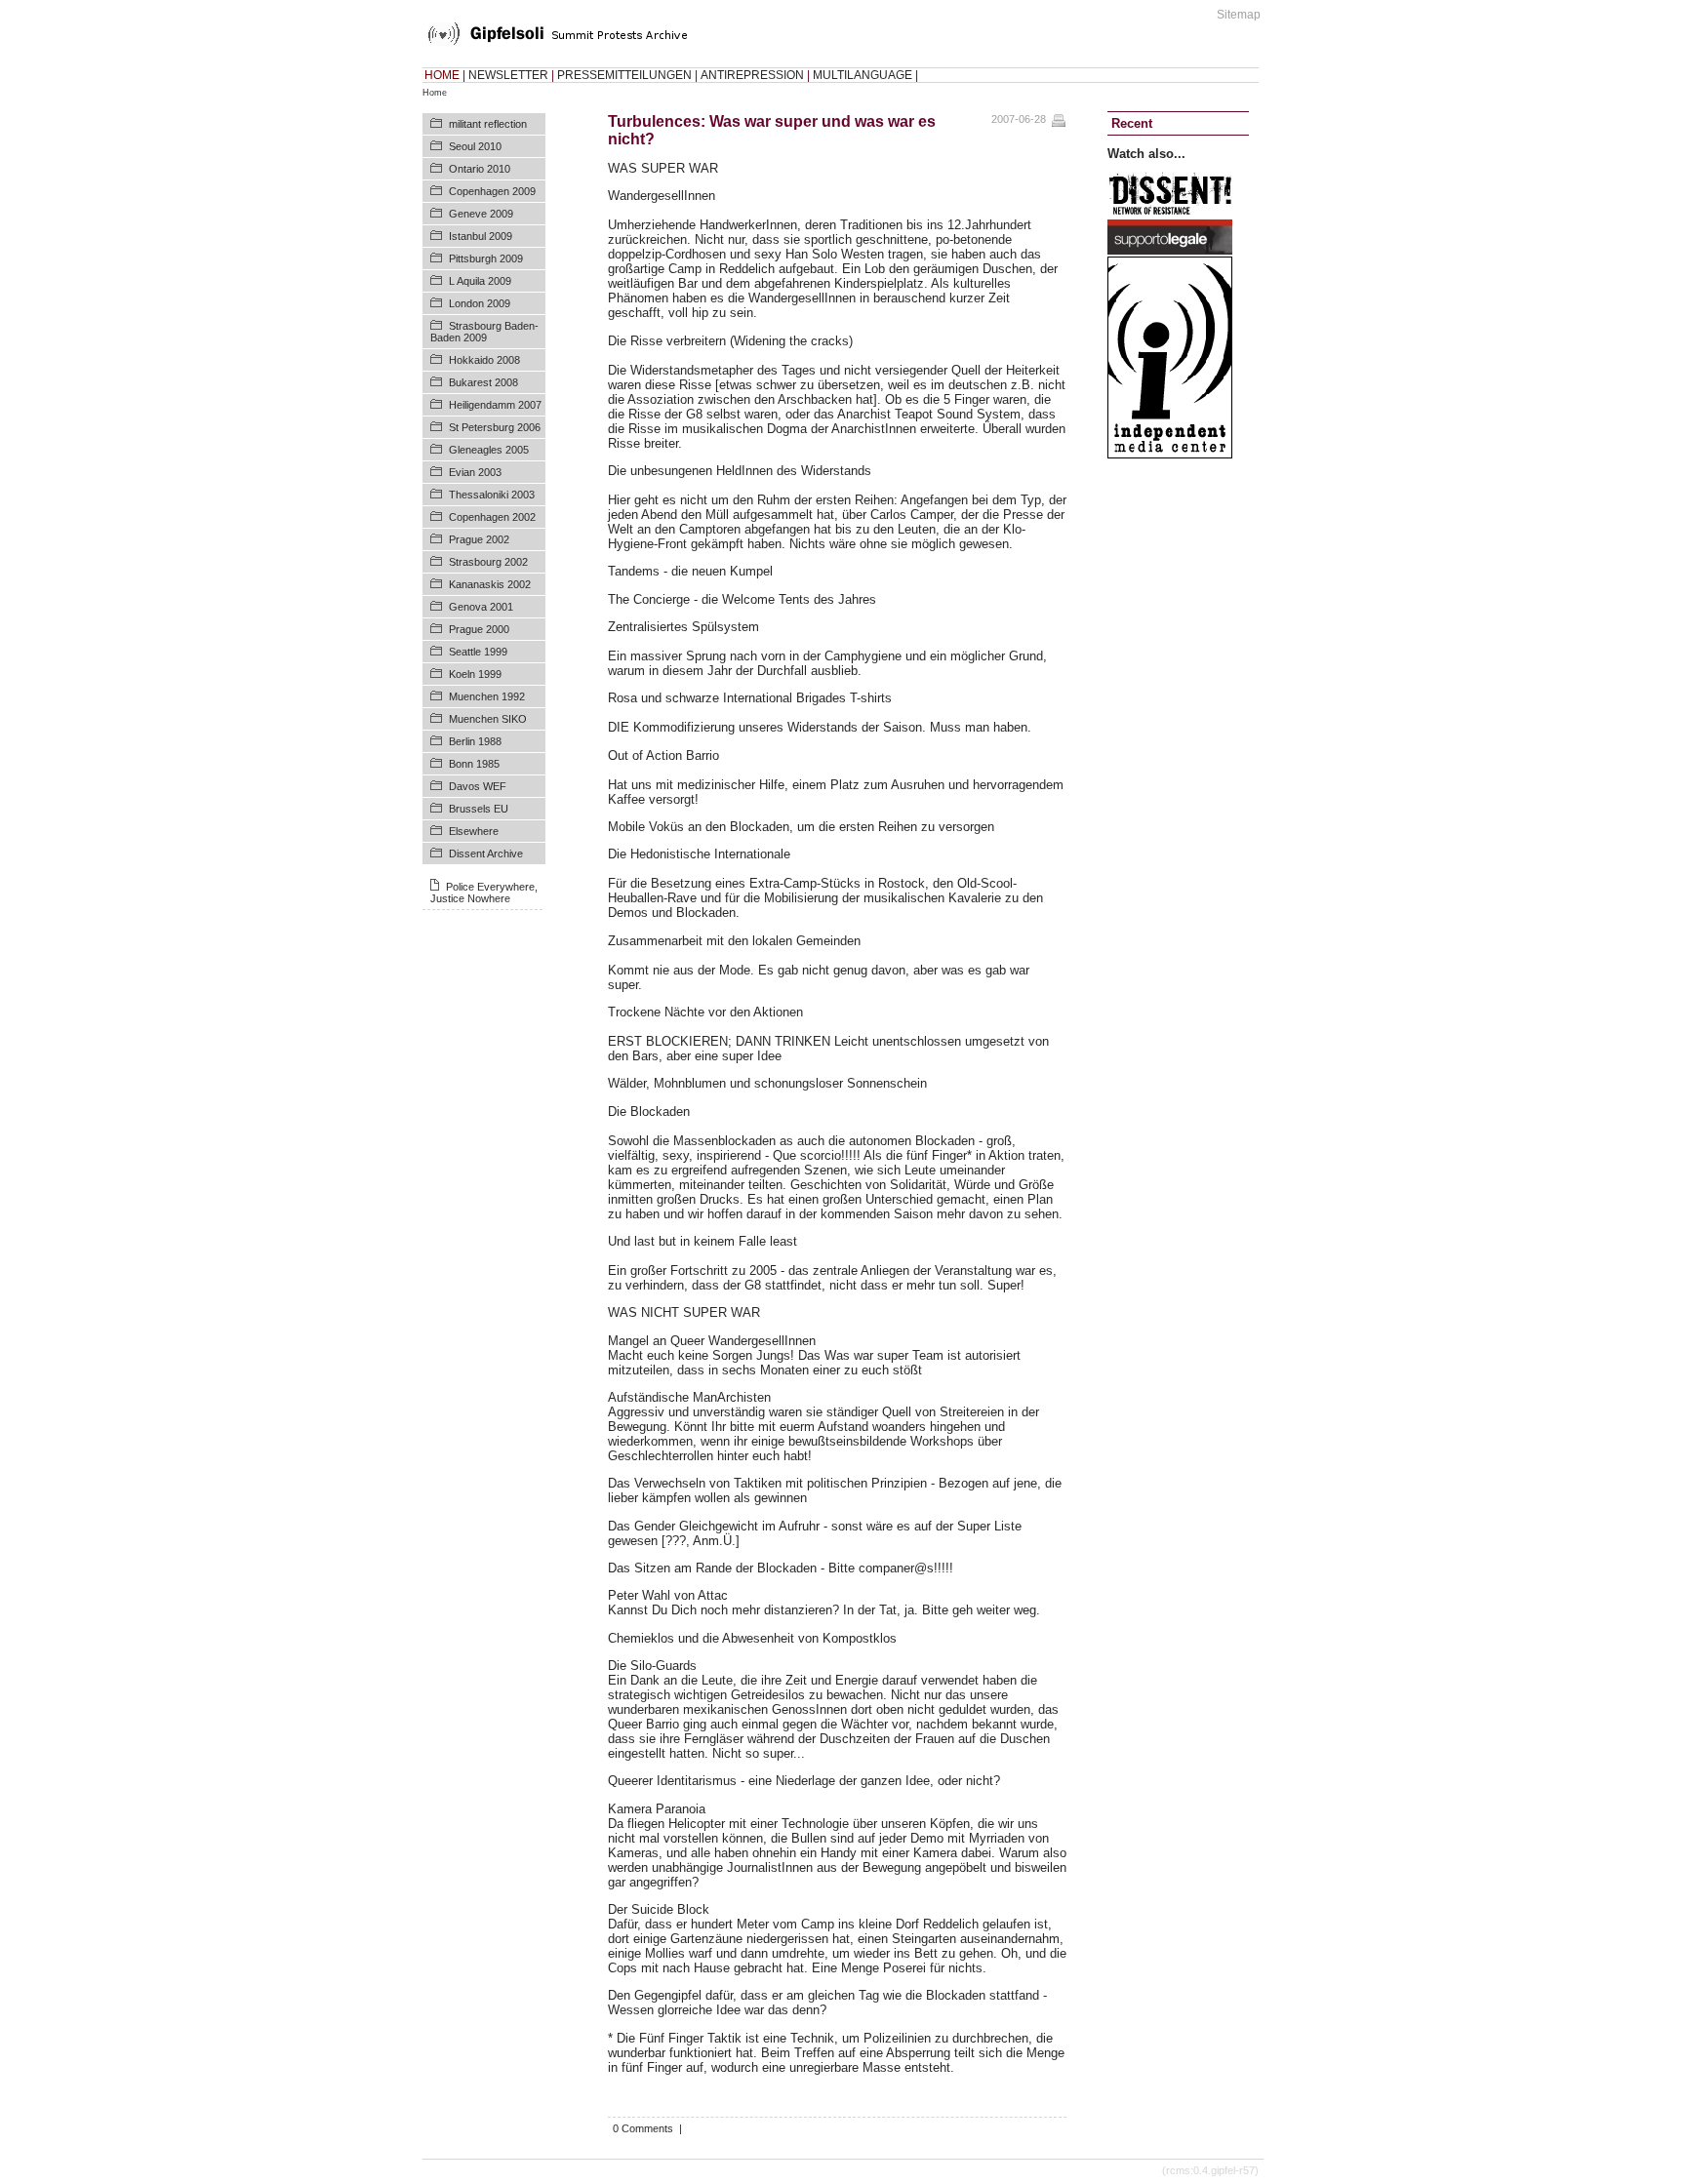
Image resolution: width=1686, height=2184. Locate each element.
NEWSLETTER (508, 75)
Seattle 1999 (478, 652)
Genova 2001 (481, 607)
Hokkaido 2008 (484, 360)
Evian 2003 (475, 472)
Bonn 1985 (474, 764)
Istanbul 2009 (481, 236)
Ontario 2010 (480, 169)
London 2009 (480, 303)
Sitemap (1239, 15)
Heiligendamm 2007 (495, 405)
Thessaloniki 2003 (492, 495)
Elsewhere (474, 831)
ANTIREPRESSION (752, 75)
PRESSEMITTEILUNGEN (624, 75)
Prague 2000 (479, 629)
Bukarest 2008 (483, 382)
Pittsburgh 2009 (486, 258)
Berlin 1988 (475, 741)
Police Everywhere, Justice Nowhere (484, 893)
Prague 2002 (479, 539)
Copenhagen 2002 (492, 517)
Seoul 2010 (475, 146)
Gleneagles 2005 (489, 450)
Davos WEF (478, 786)
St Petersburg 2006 (495, 427)
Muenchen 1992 (487, 696)
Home (435, 93)
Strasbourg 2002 (488, 562)
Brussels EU (479, 809)
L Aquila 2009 (480, 281)
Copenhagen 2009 (492, 191)
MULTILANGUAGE (863, 75)
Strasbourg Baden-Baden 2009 (484, 332)
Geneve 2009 (481, 214)
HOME (442, 75)
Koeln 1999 (475, 674)
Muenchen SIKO (488, 719)
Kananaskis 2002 (490, 584)
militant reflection (488, 124)
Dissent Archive (486, 854)
